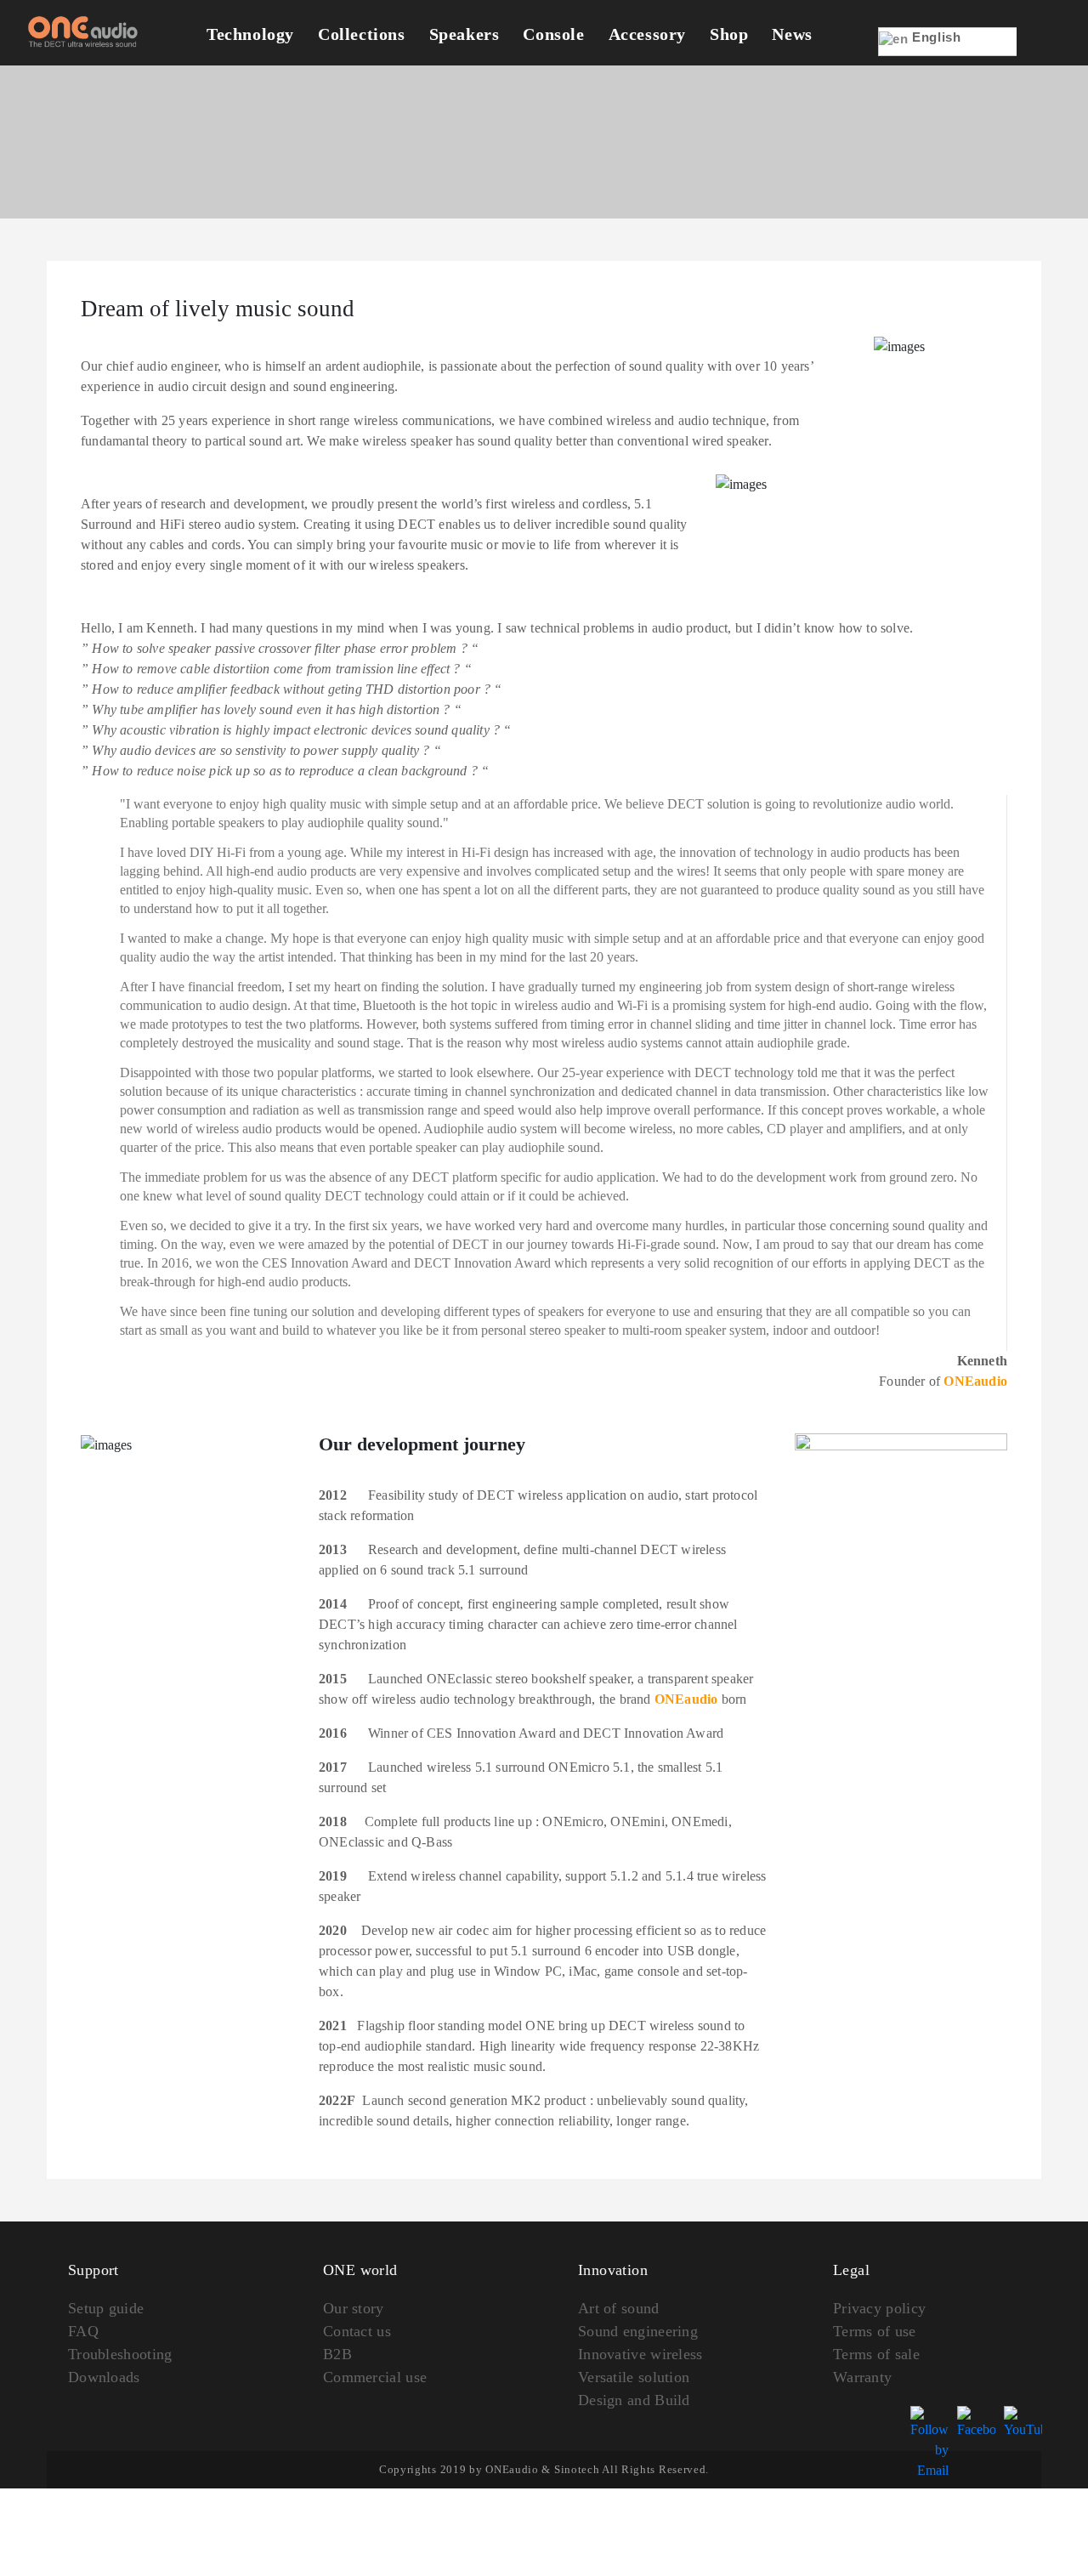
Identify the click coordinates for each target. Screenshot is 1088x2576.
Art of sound (619, 2308)
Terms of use (875, 2331)
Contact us (357, 2331)
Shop (729, 34)
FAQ (83, 2331)
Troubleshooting (120, 2354)
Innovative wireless (640, 2354)
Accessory (647, 34)
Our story (354, 2308)
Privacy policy (879, 2308)
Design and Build (634, 2400)
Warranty (862, 2377)
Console (553, 34)
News (792, 34)
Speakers (465, 34)
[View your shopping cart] (1043, 53)
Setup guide (106, 2308)
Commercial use (375, 2377)
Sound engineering (638, 2331)
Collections (362, 34)
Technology (250, 34)
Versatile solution (634, 2377)
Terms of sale (876, 2354)
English (935, 37)
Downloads (104, 2377)
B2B (337, 2354)
